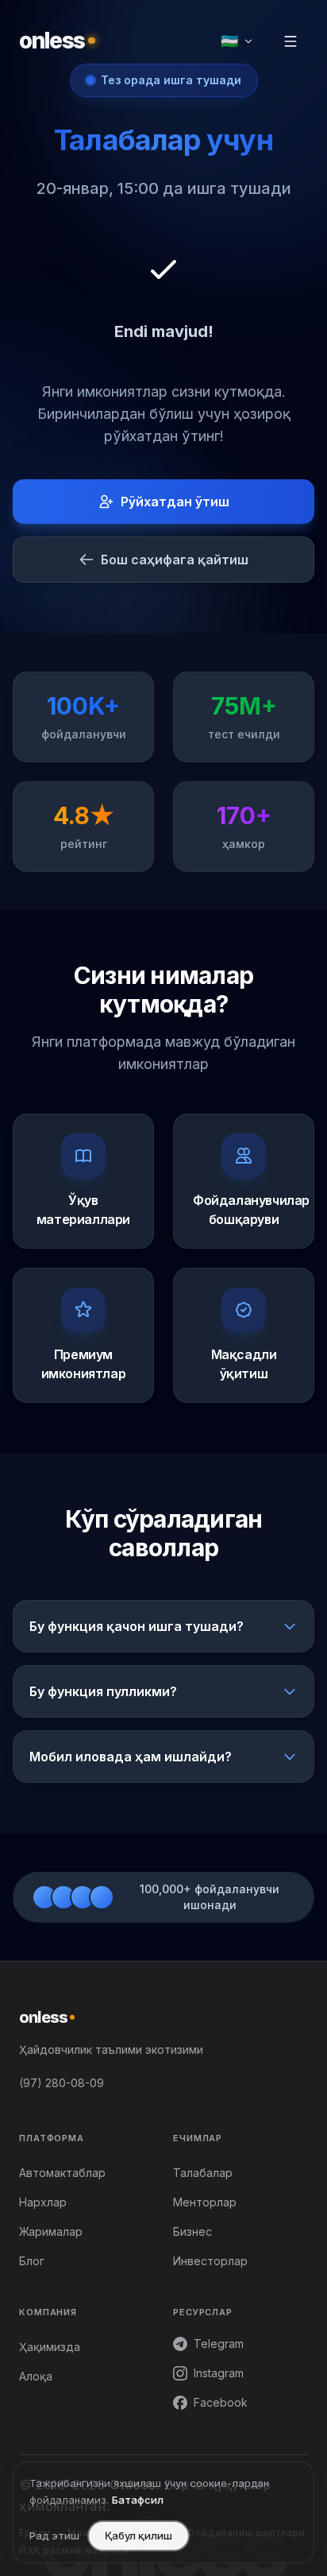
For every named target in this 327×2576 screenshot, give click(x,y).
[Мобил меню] (290, 41)
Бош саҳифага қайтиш (175, 560)
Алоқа (36, 2376)
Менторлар (205, 2202)
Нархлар (43, 2202)
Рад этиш (54, 2535)
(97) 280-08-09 (62, 2083)
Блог (32, 2261)
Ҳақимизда (50, 2347)
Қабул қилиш (138, 2535)
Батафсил (138, 2500)
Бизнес (192, 2231)
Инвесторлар (210, 2261)
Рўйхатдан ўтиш (175, 502)
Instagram (219, 2373)
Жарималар (51, 2231)
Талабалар (203, 2173)
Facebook (221, 2402)
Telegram (219, 2344)
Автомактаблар (62, 2173)
